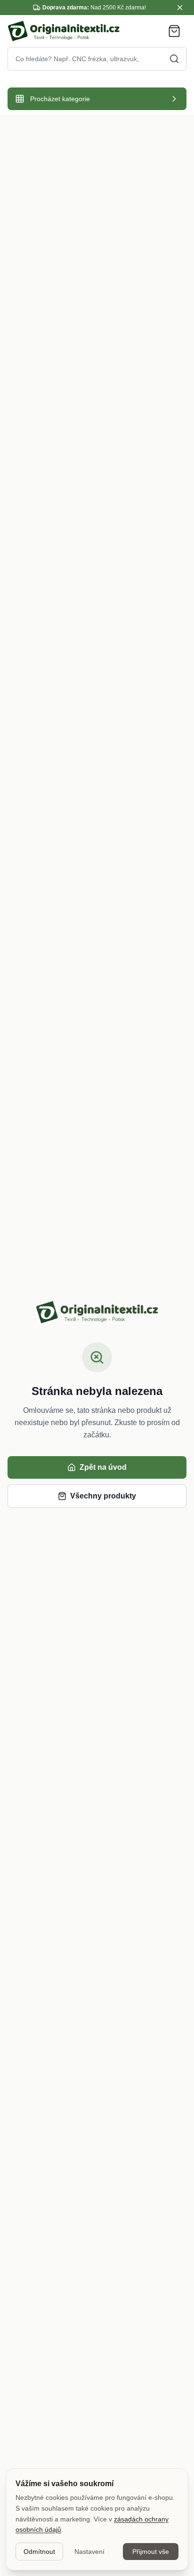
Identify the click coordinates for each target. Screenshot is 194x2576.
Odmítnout (39, 2552)
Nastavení (89, 2552)
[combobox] (97, 59)
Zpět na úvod (103, 1467)
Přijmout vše (151, 2552)
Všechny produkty (103, 1496)
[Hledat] (174, 59)
